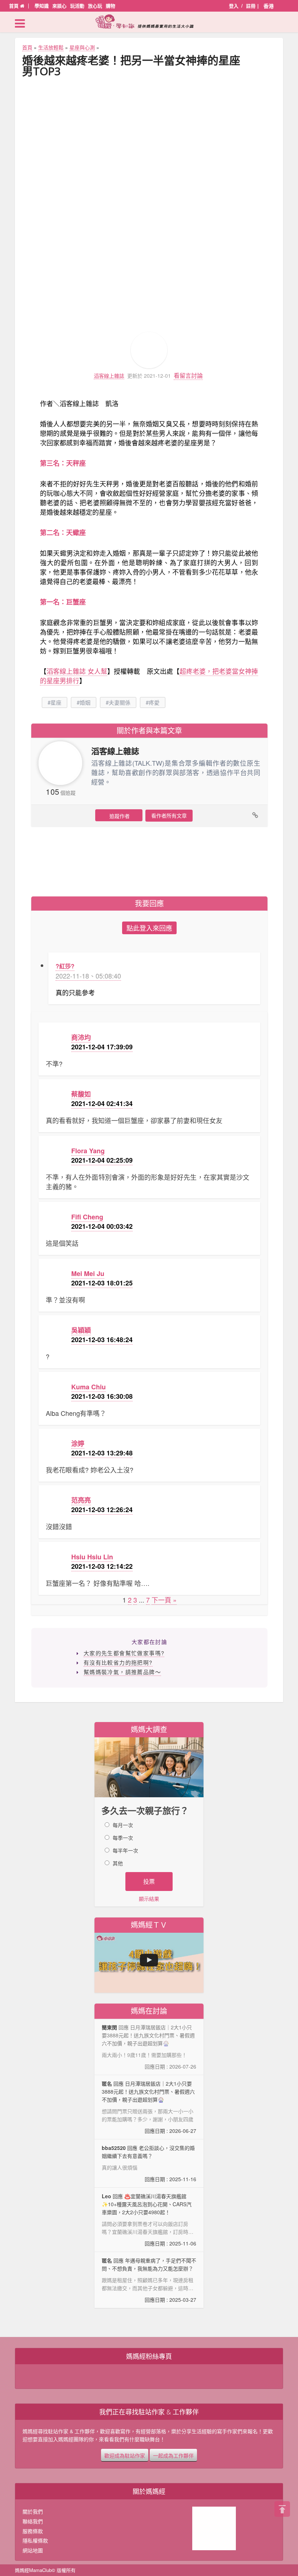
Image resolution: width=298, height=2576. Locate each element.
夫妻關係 (120, 702)
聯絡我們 (33, 2521)
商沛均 (81, 1037)
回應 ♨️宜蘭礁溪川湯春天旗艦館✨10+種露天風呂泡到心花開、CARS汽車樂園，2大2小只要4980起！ (149, 2220)
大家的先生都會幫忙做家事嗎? (124, 1653)
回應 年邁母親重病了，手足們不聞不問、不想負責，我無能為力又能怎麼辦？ (149, 2280)
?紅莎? (65, 966)
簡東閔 (109, 2027)
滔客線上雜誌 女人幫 (77, 671)
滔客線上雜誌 (109, 376)
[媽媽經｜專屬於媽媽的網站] (149, 21)
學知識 (42, 6)
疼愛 (154, 702)
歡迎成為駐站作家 (125, 2455)
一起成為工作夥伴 (173, 2455)
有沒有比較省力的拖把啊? (118, 1662)
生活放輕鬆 (51, 47)
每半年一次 (125, 1850)
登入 (234, 6)
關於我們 (33, 2511)
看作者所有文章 (169, 815)
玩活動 (77, 6)
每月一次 (123, 1825)
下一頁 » (164, 1600)
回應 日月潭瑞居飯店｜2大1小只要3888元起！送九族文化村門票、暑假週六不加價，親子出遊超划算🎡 (149, 2107)
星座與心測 (82, 47)
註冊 (251, 6)
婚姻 (85, 702)
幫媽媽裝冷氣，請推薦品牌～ (122, 1672)
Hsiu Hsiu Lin (92, 1557)
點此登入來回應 (149, 928)
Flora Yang (88, 1151)
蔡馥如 (81, 1094)
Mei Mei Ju (88, 1273)
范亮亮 (81, 1500)
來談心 (59, 6)
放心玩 (95, 6)
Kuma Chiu (88, 1387)
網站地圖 (33, 2550)
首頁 (15, 6)
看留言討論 (188, 375)
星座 (56, 702)
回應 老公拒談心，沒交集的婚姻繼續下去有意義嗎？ (149, 2163)
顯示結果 (149, 1899)
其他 (118, 1863)
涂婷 (78, 1443)
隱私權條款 (35, 2540)
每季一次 (123, 1838)
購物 (110, 6)
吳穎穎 (81, 1330)
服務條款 (33, 2531)
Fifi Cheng (87, 1217)
